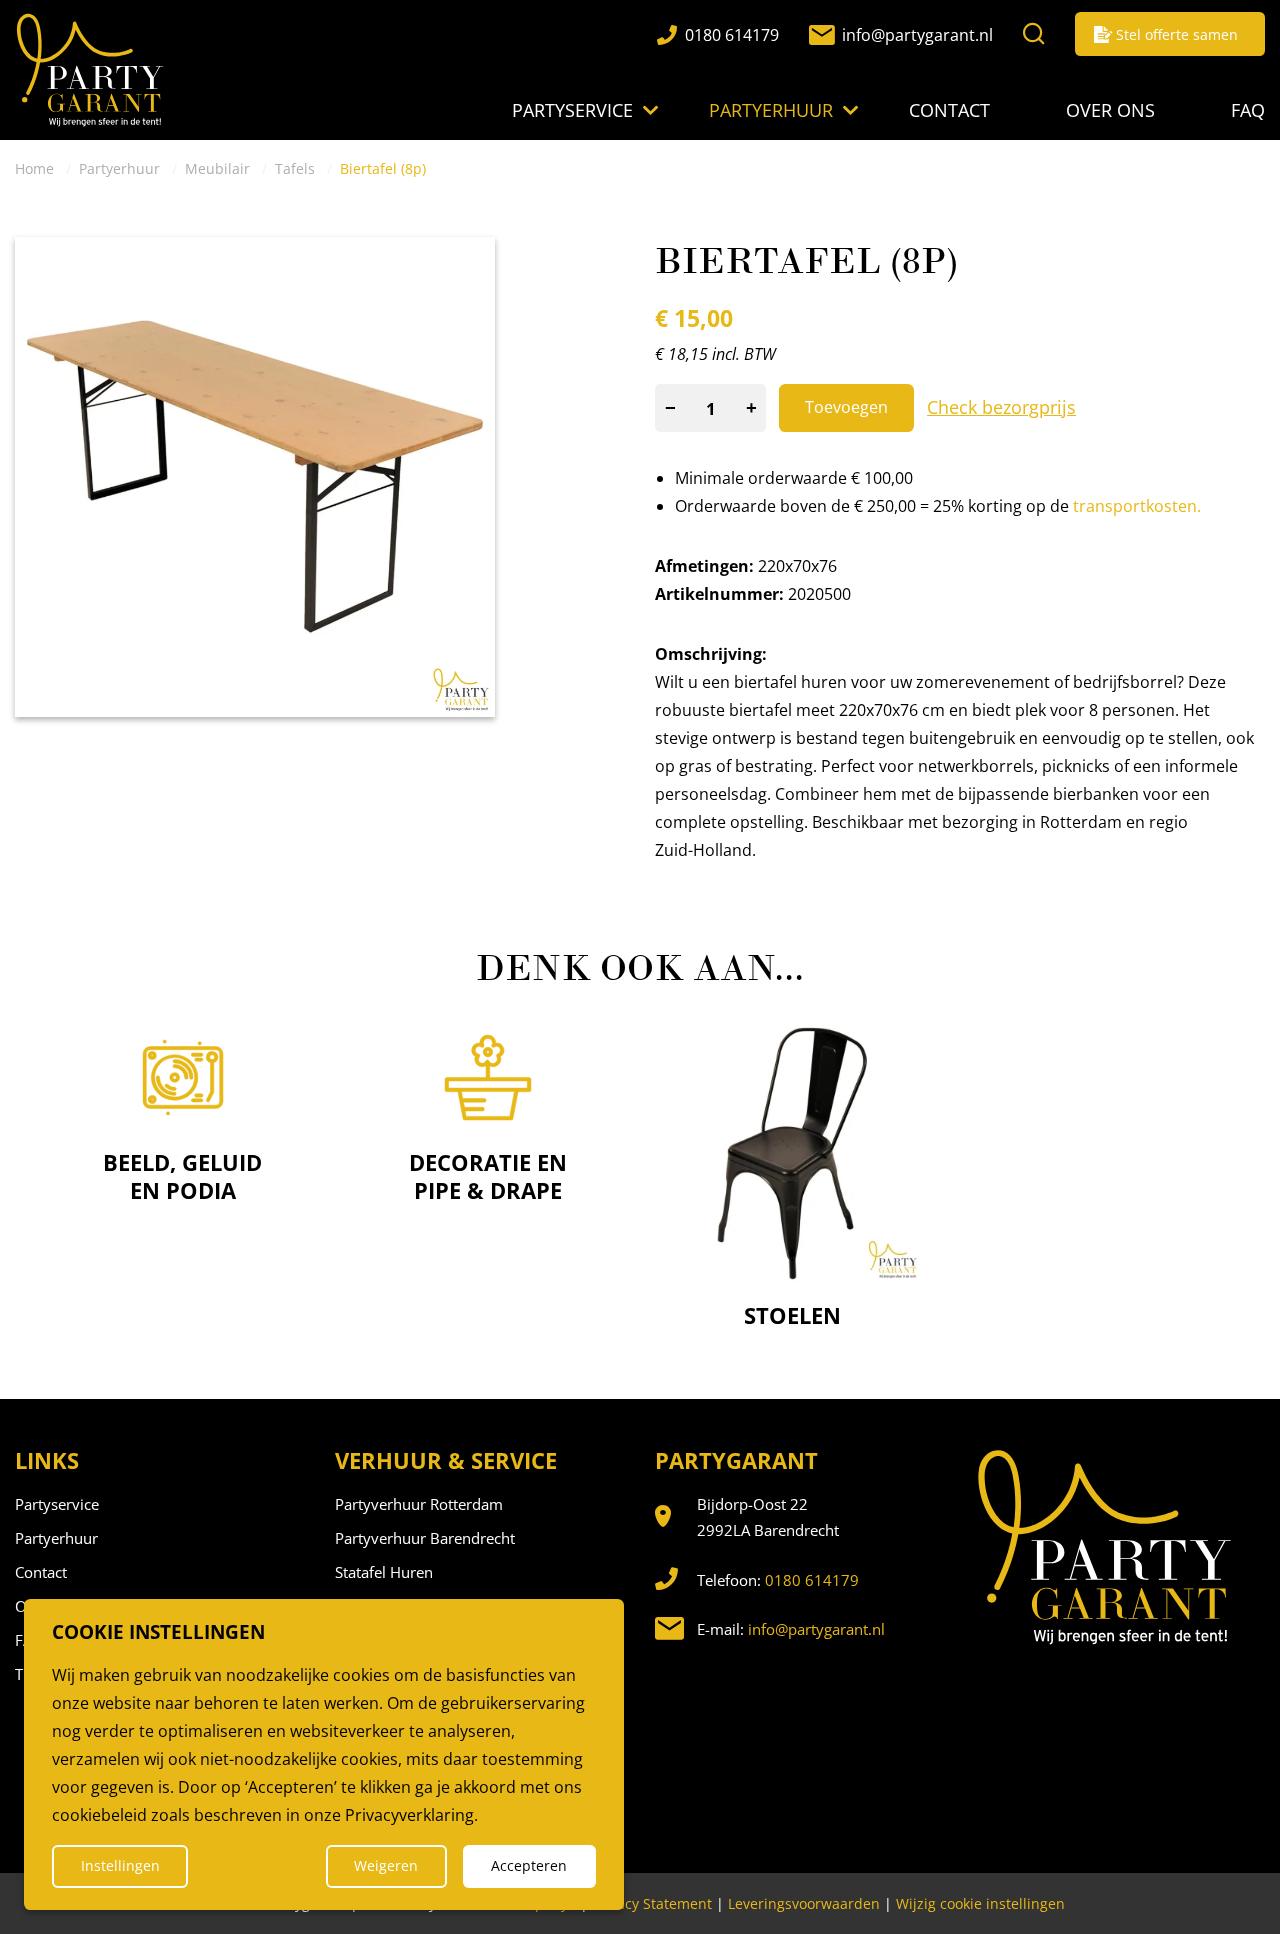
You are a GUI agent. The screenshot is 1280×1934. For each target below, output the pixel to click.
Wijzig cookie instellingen (980, 1903)
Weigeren (386, 1865)
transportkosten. (1137, 506)
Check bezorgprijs (1001, 407)
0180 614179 (812, 1580)
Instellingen (120, 1865)
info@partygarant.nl (816, 1629)
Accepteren (529, 1865)
